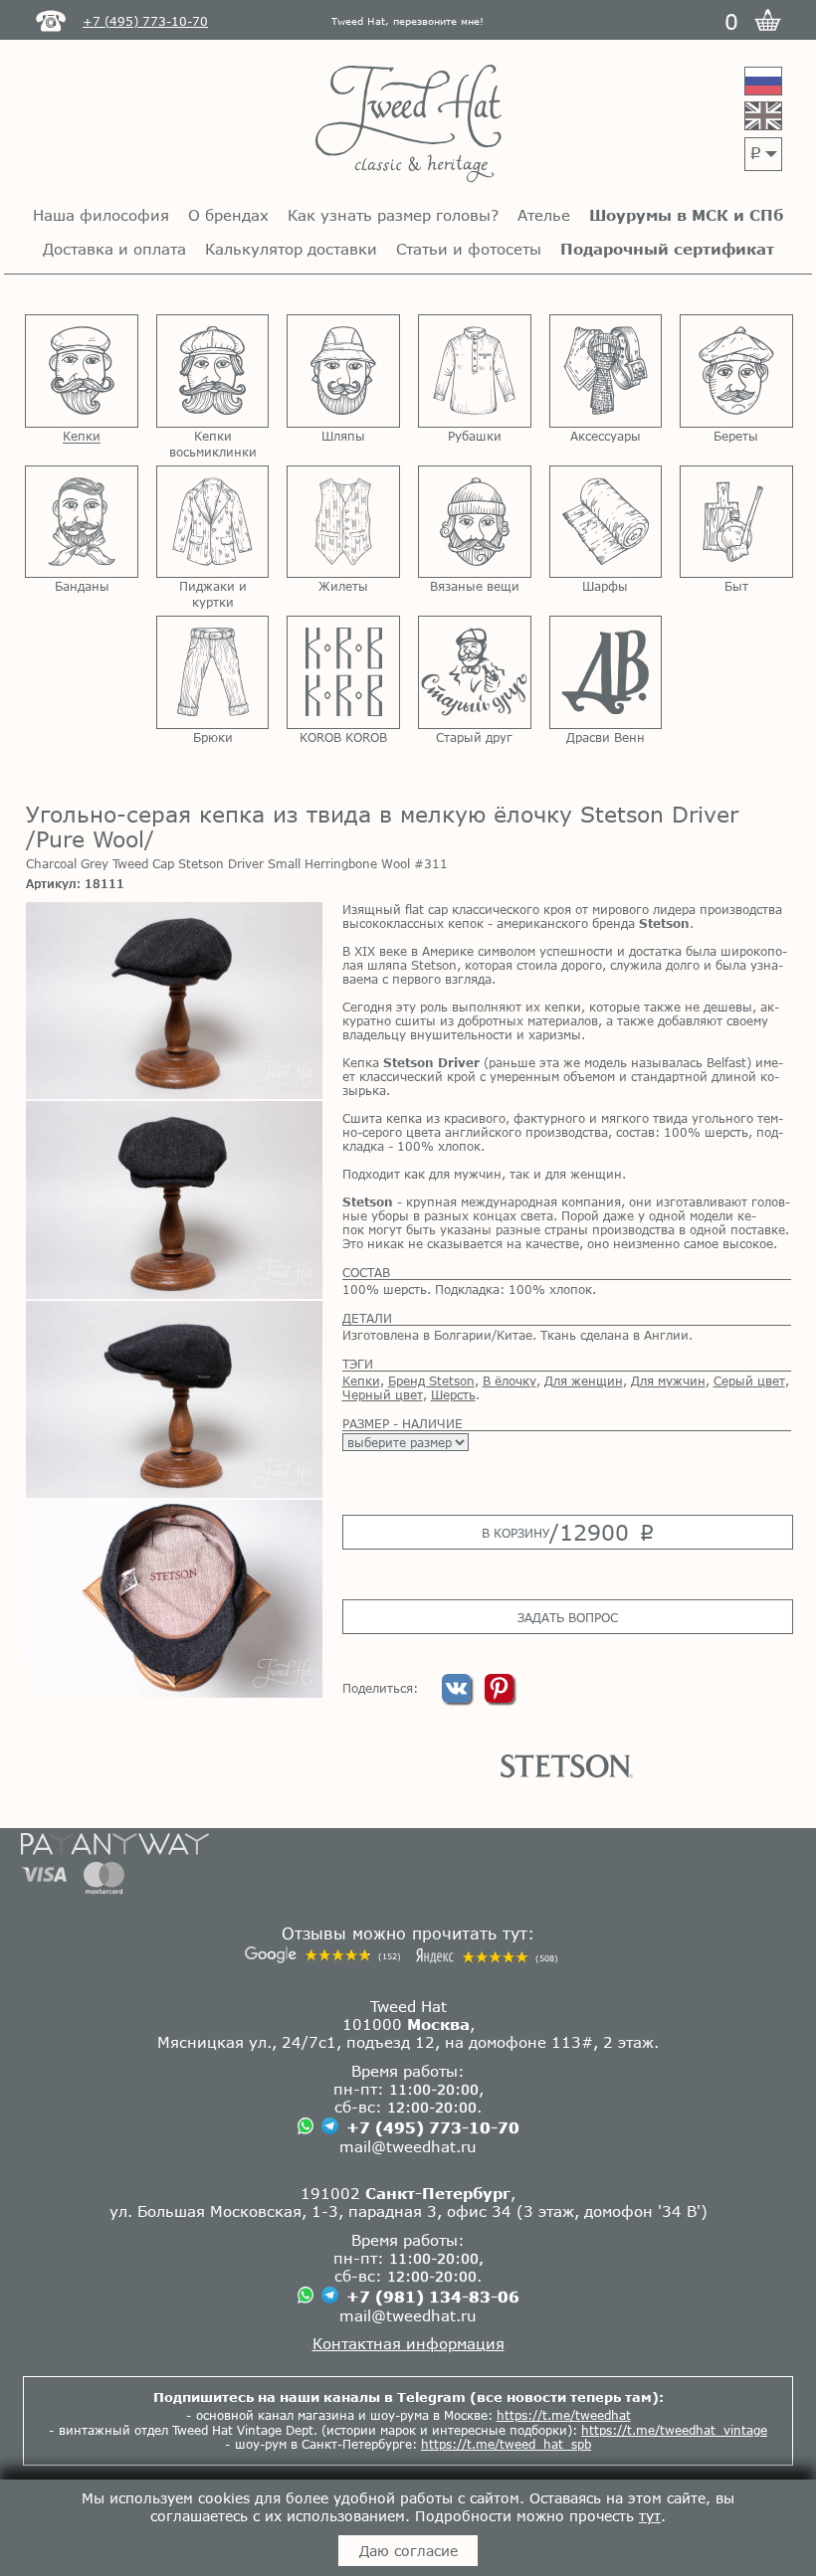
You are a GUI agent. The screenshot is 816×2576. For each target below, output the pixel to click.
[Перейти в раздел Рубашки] (475, 371)
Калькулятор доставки (291, 249)
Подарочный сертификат (667, 249)
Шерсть (453, 1394)
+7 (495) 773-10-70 (433, 2127)
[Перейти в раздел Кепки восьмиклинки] (213, 371)
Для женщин (584, 1380)
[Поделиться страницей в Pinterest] (499, 1698)
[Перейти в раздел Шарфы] (606, 522)
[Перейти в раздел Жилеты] (343, 522)
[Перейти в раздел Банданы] (82, 522)
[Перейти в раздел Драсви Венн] (606, 672)
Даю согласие (408, 2551)
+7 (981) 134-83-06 (433, 2297)
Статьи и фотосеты (469, 249)
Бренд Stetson (431, 1380)
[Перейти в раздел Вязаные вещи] (475, 522)
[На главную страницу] (408, 125)
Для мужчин (668, 1380)
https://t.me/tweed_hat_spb (506, 2444)
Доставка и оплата (114, 249)
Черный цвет (383, 1394)
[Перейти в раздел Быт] (736, 522)
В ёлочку (510, 1380)
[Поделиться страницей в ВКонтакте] (458, 1698)
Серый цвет (749, 1380)
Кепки (361, 1380)
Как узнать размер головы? (393, 215)
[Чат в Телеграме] (330, 2127)
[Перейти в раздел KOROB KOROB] (343, 672)
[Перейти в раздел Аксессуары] (606, 371)
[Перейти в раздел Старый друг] (475, 672)
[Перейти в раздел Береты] (736, 371)
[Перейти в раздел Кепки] (82, 371)
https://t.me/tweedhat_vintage (674, 2430)
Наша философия (101, 215)
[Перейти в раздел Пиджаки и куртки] (213, 522)
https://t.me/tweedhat (564, 2415)
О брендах (228, 215)
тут (650, 2516)
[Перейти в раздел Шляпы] (343, 371)
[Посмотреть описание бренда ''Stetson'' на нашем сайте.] (567, 1766)
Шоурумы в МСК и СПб (686, 215)
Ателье (544, 215)
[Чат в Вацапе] (306, 2127)
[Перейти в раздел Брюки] (213, 672)
